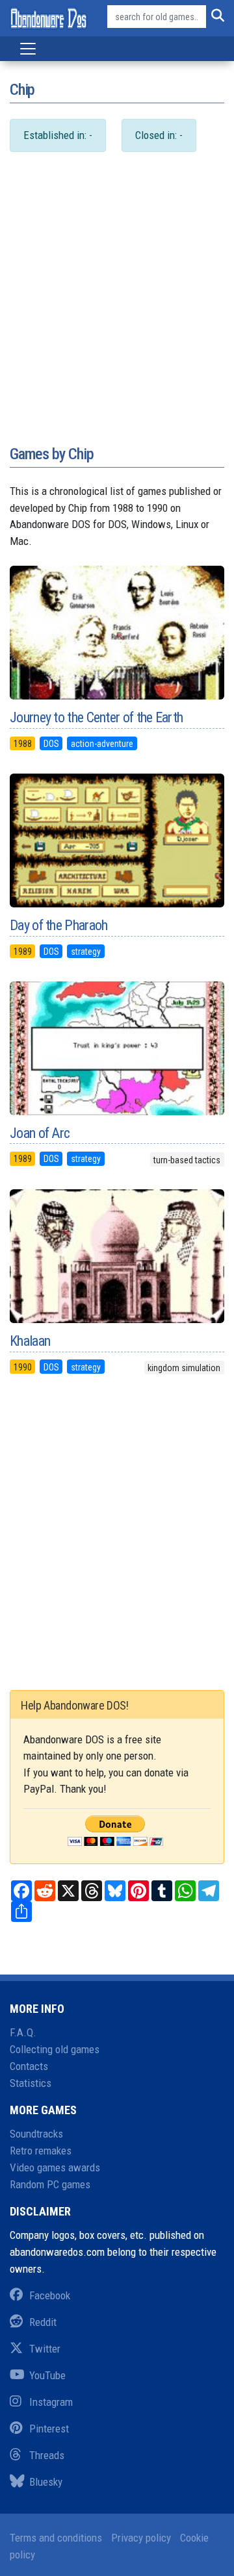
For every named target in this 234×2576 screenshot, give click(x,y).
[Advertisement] (117, 312)
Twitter (45, 2349)
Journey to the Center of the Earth (96, 717)
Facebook (50, 2295)
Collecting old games (55, 2049)
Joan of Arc (40, 1133)
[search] (215, 17)
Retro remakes (41, 2151)
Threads (47, 2455)
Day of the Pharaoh (58, 925)
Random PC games (50, 2184)
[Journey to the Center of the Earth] (117, 633)
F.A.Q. (23, 2032)
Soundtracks (36, 2134)
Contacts (29, 2066)
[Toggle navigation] (28, 49)
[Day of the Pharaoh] (117, 840)
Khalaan (30, 1341)
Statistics (31, 2083)
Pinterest (49, 2429)
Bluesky (46, 2482)
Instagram (51, 2402)
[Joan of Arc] (117, 1048)
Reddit (43, 2322)
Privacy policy (141, 2538)
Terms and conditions (56, 2538)
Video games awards (55, 2167)
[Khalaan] (117, 1256)
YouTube (47, 2375)
